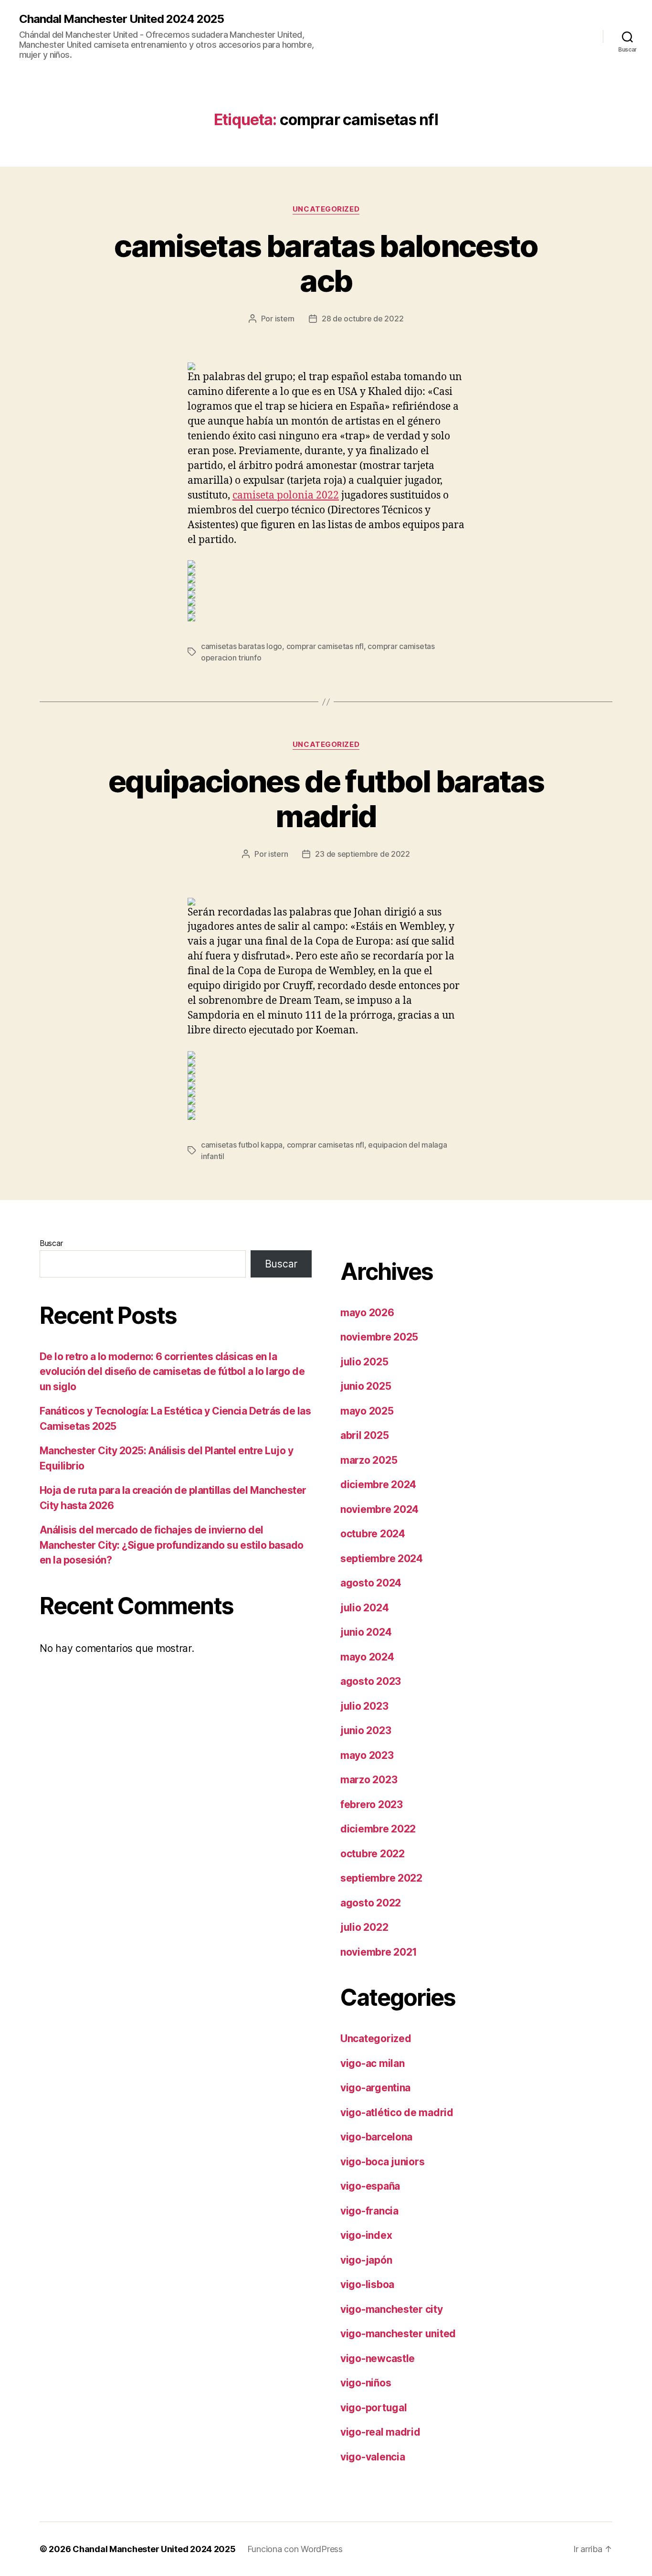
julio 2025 (364, 1362)
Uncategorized (326, 209)
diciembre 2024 (378, 1485)
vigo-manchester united (398, 2334)
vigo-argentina (375, 2088)
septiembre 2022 (381, 1878)
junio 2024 (366, 1632)
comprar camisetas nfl (325, 646)
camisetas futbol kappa (242, 1145)
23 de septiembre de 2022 (363, 854)
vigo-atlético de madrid (397, 2113)
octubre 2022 (373, 1854)
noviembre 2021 (379, 1952)
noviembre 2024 (379, 1509)
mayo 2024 (367, 1657)
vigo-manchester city (392, 2309)
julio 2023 (364, 1706)
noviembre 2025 (379, 1337)
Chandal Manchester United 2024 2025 (121, 19)
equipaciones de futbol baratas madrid (326, 798)
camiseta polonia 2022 (286, 495)
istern (285, 319)
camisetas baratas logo (242, 646)
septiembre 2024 (382, 1559)
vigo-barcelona (376, 2137)
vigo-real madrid (380, 2432)
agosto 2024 (371, 1583)
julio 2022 (364, 1927)
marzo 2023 (369, 1780)
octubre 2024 (373, 1534)
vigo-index (366, 2235)
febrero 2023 (372, 1804)
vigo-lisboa (367, 2284)
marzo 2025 (369, 1460)
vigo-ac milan (373, 2063)
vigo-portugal (374, 2408)
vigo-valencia (373, 2457)
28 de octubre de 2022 (363, 319)
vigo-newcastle (378, 2358)
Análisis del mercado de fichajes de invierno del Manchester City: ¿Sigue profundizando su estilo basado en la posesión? (172, 1545)
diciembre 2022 (378, 1829)
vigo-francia (369, 2211)
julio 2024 (364, 1608)
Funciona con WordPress (295, 2549)
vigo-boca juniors (382, 2162)
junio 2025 (366, 1386)
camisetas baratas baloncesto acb (326, 263)
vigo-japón (366, 2260)
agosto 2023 (371, 1681)
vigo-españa (370, 2186)
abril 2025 (364, 1435)
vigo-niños (366, 2383)
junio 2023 (366, 1730)
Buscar (51, 1243)
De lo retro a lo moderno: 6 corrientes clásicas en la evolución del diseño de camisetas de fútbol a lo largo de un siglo (172, 1372)
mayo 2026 (367, 1313)
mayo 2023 (367, 1755)
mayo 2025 (367, 1411)
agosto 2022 (371, 1903)
